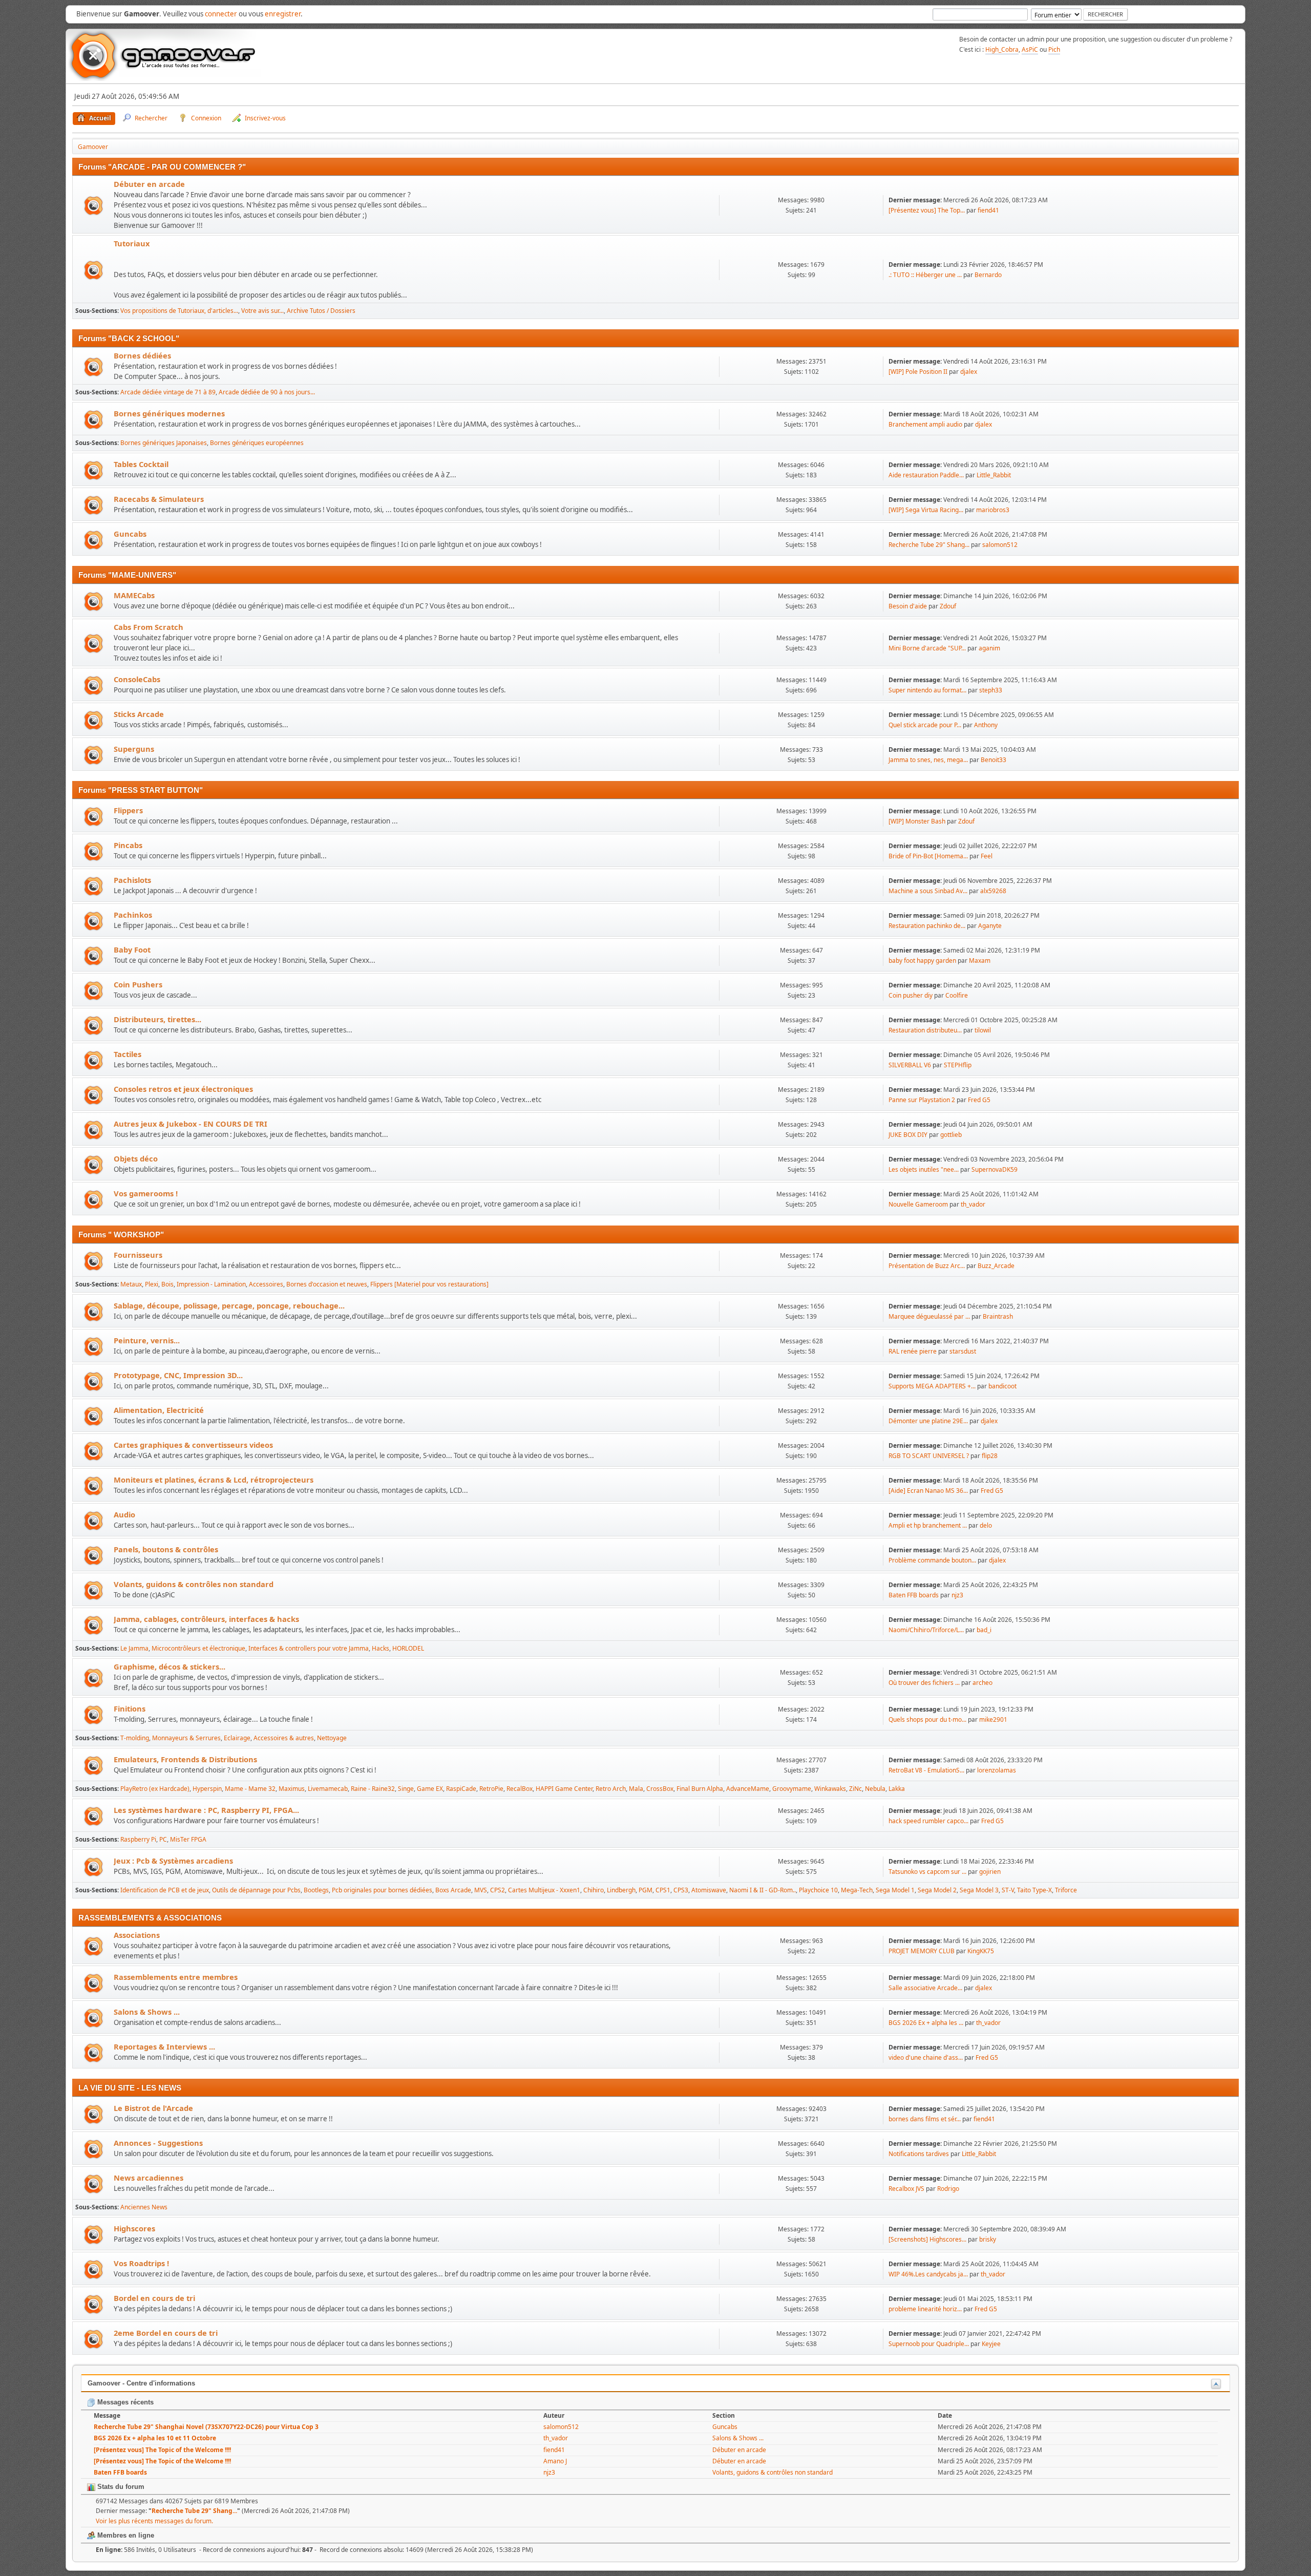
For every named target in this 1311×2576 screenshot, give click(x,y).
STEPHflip (958, 1065)
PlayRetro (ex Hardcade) (155, 1789)
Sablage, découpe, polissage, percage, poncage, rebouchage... (229, 1305)
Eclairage (237, 1738)
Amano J (555, 2461)
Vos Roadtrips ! (141, 2263)
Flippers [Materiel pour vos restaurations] (429, 1284)
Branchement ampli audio (925, 424)
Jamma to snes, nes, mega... (928, 760)
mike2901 (993, 1719)
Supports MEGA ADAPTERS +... (932, 1386)
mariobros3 (993, 510)
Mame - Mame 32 (250, 1789)
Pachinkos (133, 915)
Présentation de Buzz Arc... (927, 1266)
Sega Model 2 (937, 1890)
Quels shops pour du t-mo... (927, 1719)
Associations (137, 1935)
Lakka (897, 1789)
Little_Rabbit (994, 475)
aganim (989, 648)
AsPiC (1030, 49)
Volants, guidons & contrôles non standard (194, 1584)
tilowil (983, 1030)
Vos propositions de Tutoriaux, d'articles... (179, 311)
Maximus (292, 1789)
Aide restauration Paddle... (926, 475)
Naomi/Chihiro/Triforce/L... (926, 1630)
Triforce (1066, 1890)
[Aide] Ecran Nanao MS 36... (928, 1491)
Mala (636, 1789)
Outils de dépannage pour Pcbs (256, 1890)
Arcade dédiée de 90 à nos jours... (267, 392)
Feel (987, 856)
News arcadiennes (149, 2178)
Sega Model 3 (979, 1890)
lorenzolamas (997, 1770)
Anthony (986, 725)
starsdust (963, 1351)
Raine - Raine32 (373, 1789)
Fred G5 (979, 1100)
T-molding (135, 1738)
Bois (167, 1284)
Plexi (152, 1284)
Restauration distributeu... (925, 1030)
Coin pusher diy (911, 995)
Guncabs (130, 534)
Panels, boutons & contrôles (166, 1549)
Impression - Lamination (211, 1284)
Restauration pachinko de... (927, 926)
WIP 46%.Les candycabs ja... (928, 2274)
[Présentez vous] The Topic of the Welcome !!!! (162, 2450)
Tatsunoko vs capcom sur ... (927, 1872)
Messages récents (124, 2402)
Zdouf (948, 606)
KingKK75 (981, 1951)
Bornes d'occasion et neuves (327, 1284)
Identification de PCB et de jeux (165, 1890)
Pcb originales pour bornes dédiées (382, 1890)
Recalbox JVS (906, 2189)
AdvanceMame (748, 1789)
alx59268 (993, 891)
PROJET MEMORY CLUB (922, 1951)
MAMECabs (134, 595)
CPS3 (681, 1890)
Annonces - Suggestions (158, 2143)
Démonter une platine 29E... (928, 1421)
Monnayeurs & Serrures (186, 1738)
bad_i (984, 1630)
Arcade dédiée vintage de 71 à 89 (168, 392)
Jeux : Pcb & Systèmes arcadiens (173, 1861)
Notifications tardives (919, 2154)
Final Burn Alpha (700, 1789)
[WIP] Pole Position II (918, 372)
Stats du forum (120, 2487)
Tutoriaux (132, 243)
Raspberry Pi (138, 1839)
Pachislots (132, 880)
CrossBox (660, 1789)
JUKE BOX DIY (909, 1135)
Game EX (430, 1789)
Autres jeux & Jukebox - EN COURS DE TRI (191, 1124)
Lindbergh (621, 1890)
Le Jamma (134, 1648)
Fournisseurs (138, 1255)
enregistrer (283, 14)
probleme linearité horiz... (925, 2309)
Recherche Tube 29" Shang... (929, 545)
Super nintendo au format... (927, 690)
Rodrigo (948, 2189)
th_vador (973, 1204)
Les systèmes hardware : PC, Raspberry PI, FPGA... (206, 1810)
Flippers (128, 810)
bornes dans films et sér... (925, 2119)
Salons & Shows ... (147, 2012)
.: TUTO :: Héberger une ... (925, 275)
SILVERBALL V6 (910, 1065)
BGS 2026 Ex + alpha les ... (926, 2023)
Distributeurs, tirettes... (157, 1019)
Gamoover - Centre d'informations (141, 2383)
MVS (481, 1890)
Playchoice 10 (818, 1890)
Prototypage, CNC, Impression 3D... (178, 1375)
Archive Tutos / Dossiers (321, 311)
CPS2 (498, 1890)
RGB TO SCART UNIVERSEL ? (929, 1456)
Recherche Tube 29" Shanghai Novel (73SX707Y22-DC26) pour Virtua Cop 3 (206, 2427)
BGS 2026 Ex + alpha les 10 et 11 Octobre (155, 2438)
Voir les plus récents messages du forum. (154, 2521)
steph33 (991, 690)
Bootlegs (316, 1890)
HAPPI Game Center (564, 1789)
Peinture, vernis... (147, 1340)
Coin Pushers (138, 984)
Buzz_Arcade (996, 1266)
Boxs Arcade (453, 1890)
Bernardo (988, 275)
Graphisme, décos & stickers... (170, 1666)
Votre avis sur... (262, 311)
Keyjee (991, 2344)
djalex (969, 372)
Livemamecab (328, 1789)
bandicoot (1002, 1386)
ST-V (1008, 1890)
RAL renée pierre (913, 1351)
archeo (982, 1683)
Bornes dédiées (142, 355)
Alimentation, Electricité (159, 1410)
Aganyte (990, 926)
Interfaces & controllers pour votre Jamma (309, 1648)
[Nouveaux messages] (93, 206)
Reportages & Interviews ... (164, 2046)
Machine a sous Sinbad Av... (928, 891)
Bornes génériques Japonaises (164, 443)
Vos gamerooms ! (146, 1193)
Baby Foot (132, 949)
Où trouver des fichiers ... (924, 1683)
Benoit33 (993, 760)
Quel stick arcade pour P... (925, 725)
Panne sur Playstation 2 (922, 1100)
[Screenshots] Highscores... (927, 2239)
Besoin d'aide (908, 606)
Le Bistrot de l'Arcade (153, 2108)
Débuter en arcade (149, 184)
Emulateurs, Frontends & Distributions (185, 1759)
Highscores (134, 2228)
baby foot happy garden (922, 960)
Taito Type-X (1034, 1890)
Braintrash (998, 1316)
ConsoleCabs (137, 679)
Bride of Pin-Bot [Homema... (928, 856)
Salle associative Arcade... (925, 1988)
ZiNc (855, 1789)
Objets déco (136, 1158)
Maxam (980, 960)
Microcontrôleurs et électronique (198, 1648)
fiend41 (988, 210)
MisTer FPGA (188, 1839)
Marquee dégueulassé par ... (929, 1316)
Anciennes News (144, 2207)
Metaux (131, 1284)
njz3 (957, 1595)
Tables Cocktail (141, 464)
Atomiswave (709, 1890)
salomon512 (1000, 545)
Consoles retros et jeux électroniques (183, 1089)
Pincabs (128, 845)
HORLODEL (408, 1648)
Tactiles (128, 1054)
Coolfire (957, 995)
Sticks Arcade (139, 714)
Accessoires (266, 1284)
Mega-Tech (857, 1890)
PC (163, 1839)
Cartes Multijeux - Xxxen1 (544, 1890)
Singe (406, 1789)
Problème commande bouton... (932, 1560)
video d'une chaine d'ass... (926, 2057)
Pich (1054, 49)
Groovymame (792, 1789)
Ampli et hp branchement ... (928, 1525)
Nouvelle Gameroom (918, 1204)
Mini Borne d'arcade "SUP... (927, 648)
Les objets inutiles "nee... (924, 1169)
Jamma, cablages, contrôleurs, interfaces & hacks (206, 1619)
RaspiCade (461, 1789)
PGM (646, 1890)
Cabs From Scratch (149, 627)
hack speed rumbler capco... (928, 1821)
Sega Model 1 (895, 1890)
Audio (124, 1514)
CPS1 (663, 1890)
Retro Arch (611, 1789)
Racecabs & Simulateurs (159, 499)
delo (986, 1525)
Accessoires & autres (284, 1738)
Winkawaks (830, 1789)
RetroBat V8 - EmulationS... (926, 1770)
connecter (221, 14)
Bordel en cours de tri (154, 2298)
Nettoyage (332, 1738)
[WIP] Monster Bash (917, 821)
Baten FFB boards (914, 1595)
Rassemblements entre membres (176, 1977)
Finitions (130, 1708)
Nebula (875, 1789)
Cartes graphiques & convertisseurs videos (193, 1445)
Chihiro (594, 1890)
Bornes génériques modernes (169, 413)
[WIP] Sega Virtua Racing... (926, 510)
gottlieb (951, 1135)
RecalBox (520, 1789)
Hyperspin (207, 1789)
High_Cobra (1002, 49)
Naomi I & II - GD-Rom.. (763, 1890)
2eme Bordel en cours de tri (166, 2333)
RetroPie (491, 1789)
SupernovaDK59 (995, 1169)
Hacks (380, 1648)
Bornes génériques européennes (257, 443)
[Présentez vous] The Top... (927, 210)
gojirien (990, 1872)
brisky (988, 2239)
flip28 (990, 1456)
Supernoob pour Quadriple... (929, 2344)
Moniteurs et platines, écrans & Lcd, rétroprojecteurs (214, 1480)
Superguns (134, 749)
